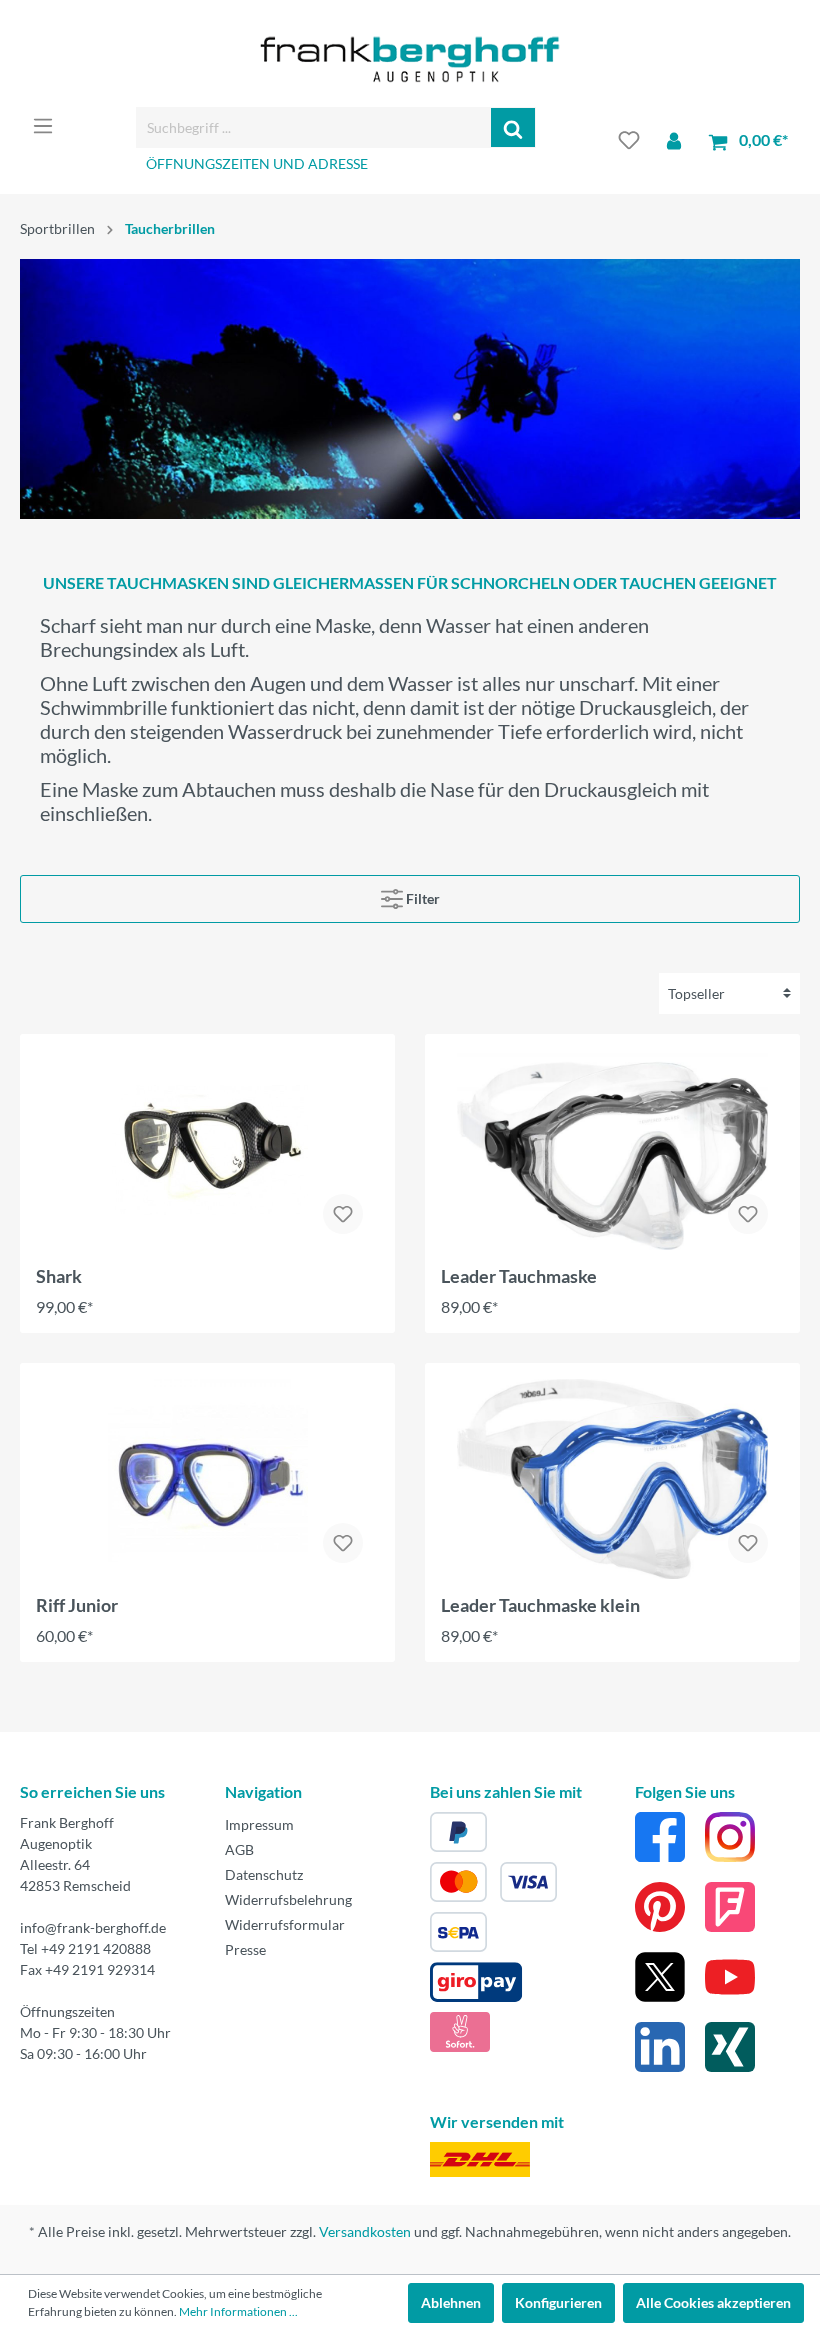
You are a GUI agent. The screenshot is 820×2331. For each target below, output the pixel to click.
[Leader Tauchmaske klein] (612, 1479)
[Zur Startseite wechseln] (410, 59)
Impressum (259, 1824)
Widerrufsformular (285, 1924)
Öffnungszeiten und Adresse (257, 163)
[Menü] (43, 126)
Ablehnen (451, 2302)
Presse (245, 1949)
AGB (239, 1849)
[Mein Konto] (674, 140)
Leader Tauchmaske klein (540, 1605)
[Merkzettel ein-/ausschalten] (343, 1214)
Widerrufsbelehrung (288, 1899)
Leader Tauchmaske (519, 1276)
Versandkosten (365, 2231)
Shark (59, 1276)
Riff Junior (77, 1605)
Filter (421, 898)
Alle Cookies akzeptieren (713, 2302)
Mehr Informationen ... (238, 2311)
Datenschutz (264, 1874)
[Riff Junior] (207, 1479)
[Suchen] (513, 127)
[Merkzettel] (629, 140)
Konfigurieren (558, 2302)
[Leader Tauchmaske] (612, 1150)
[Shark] (207, 1150)
